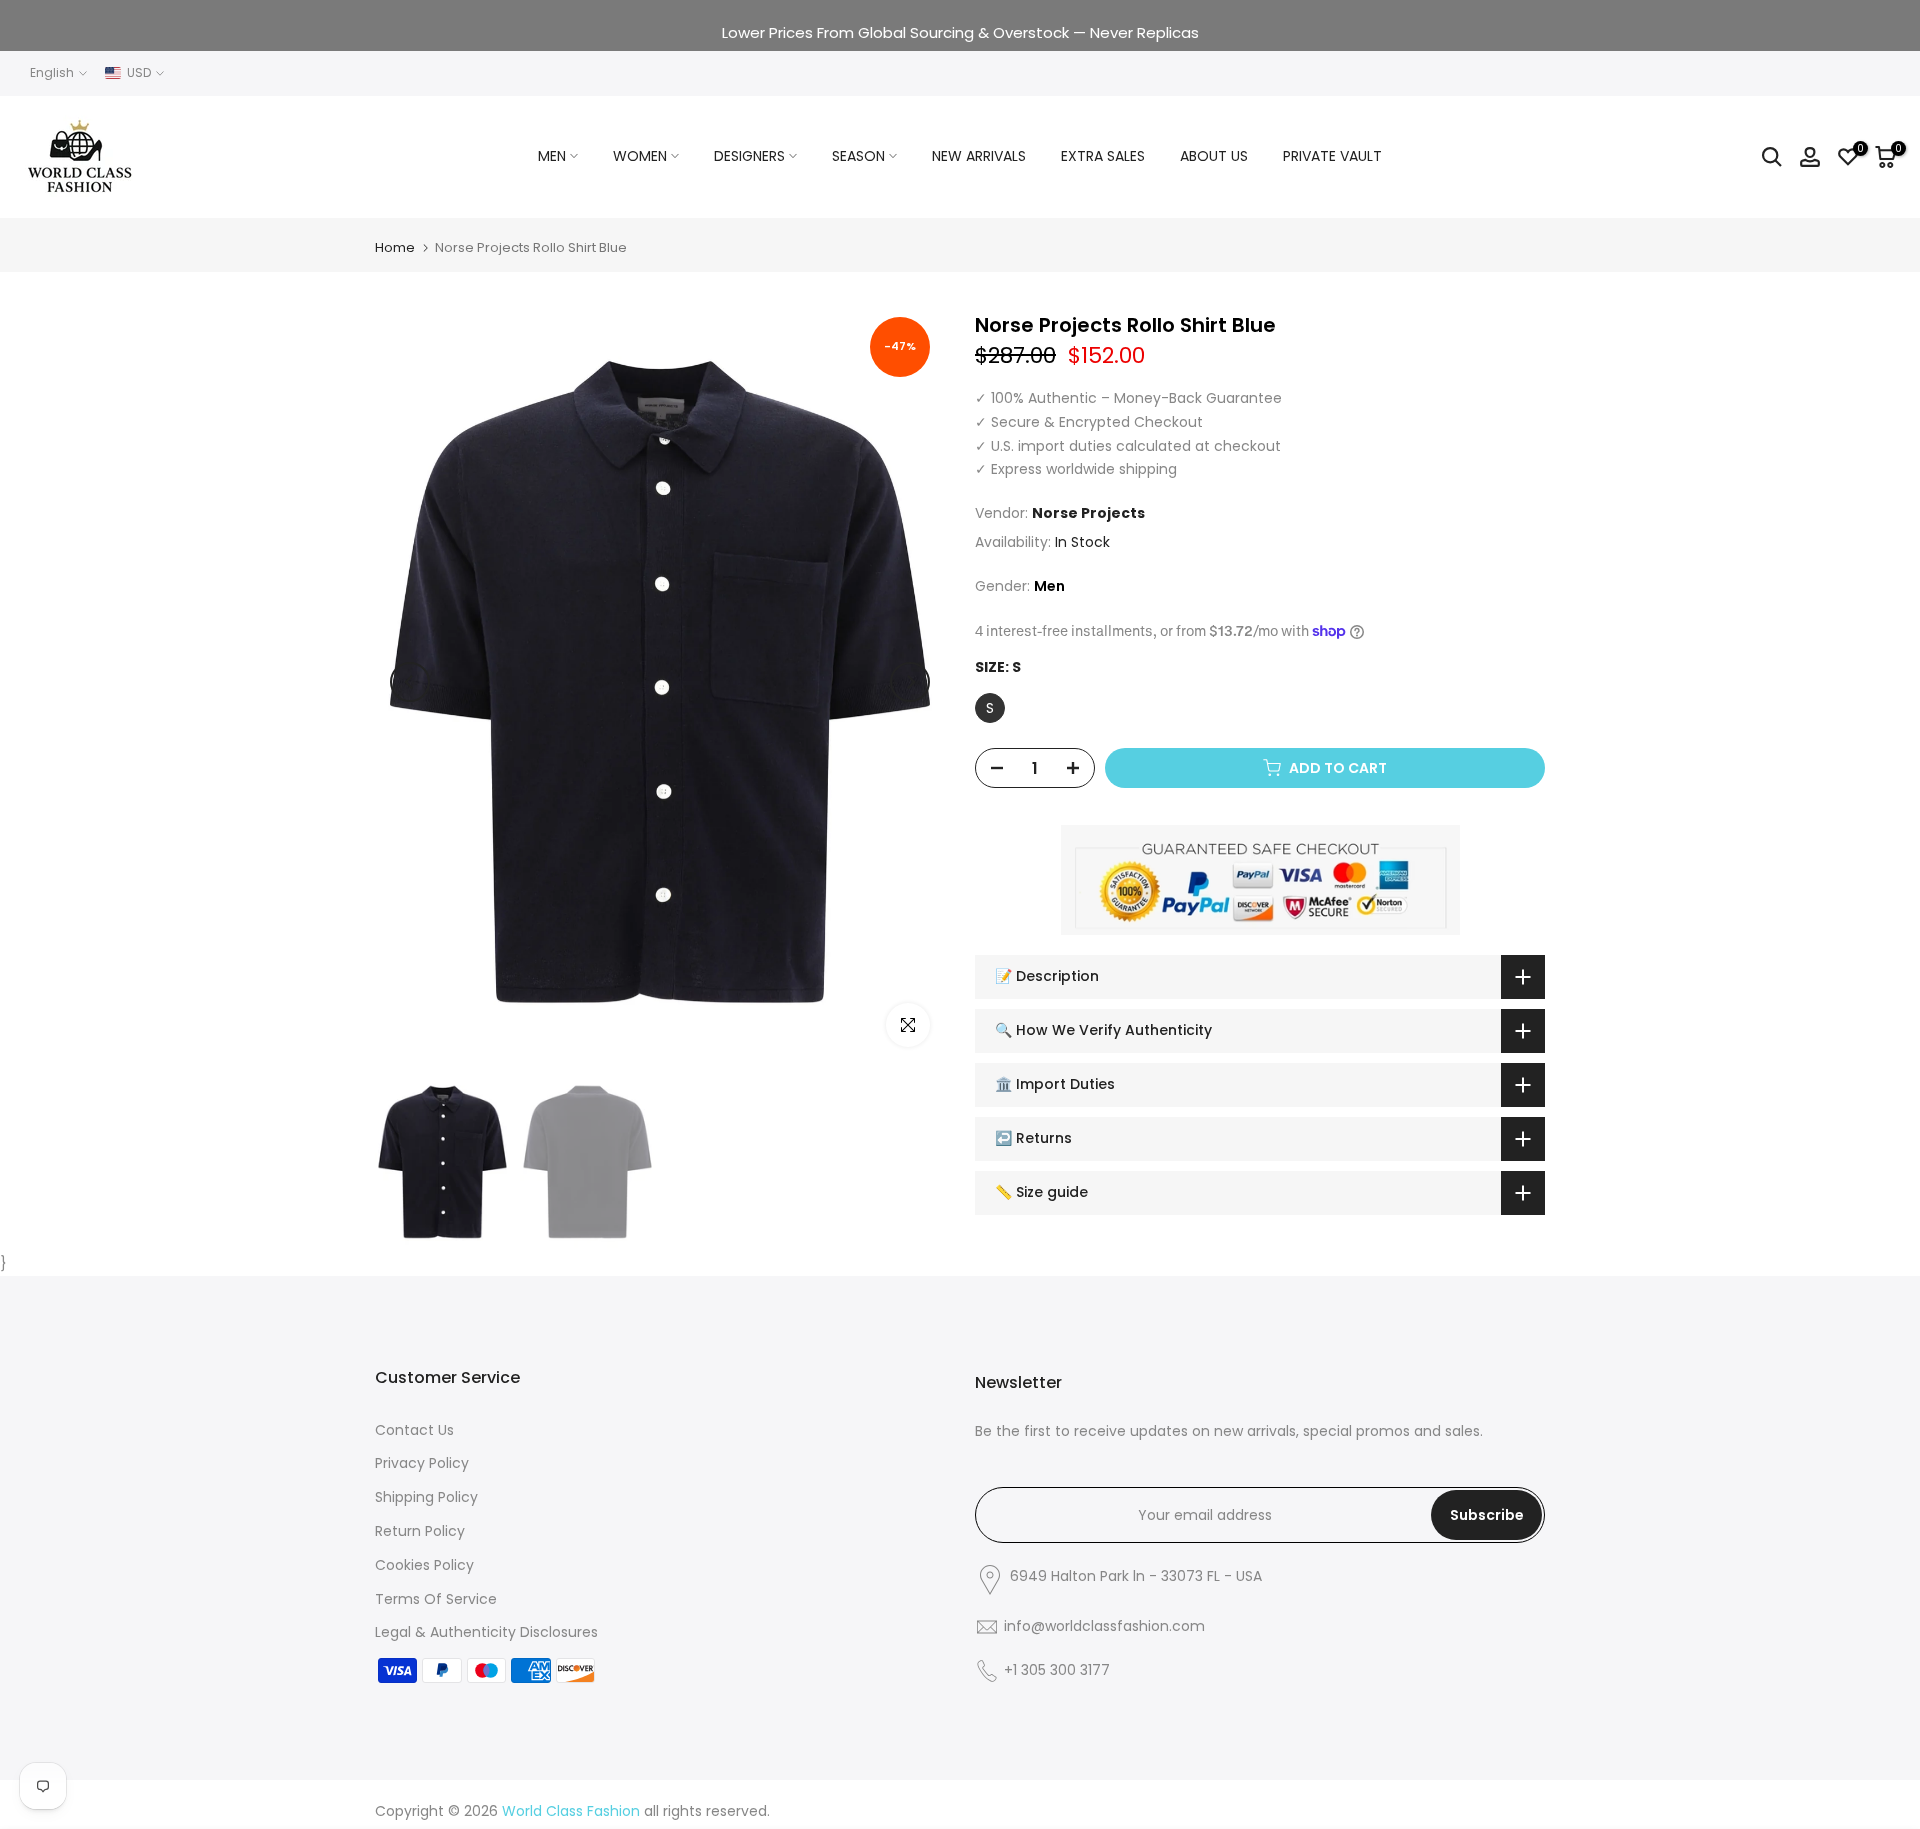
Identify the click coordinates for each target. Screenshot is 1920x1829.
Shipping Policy (426, 1497)
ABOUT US (1214, 156)
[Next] (910, 682)
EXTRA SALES (1103, 156)
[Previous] (410, 682)
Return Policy (420, 1531)
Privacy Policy (422, 1463)
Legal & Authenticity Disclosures (486, 1632)
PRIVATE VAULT (1332, 156)
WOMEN (640, 156)
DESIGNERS (749, 156)
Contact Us (414, 1430)
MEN (552, 156)
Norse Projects (1088, 513)
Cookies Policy (424, 1565)
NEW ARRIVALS (979, 156)
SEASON (858, 156)
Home (395, 247)
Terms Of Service (436, 1599)
